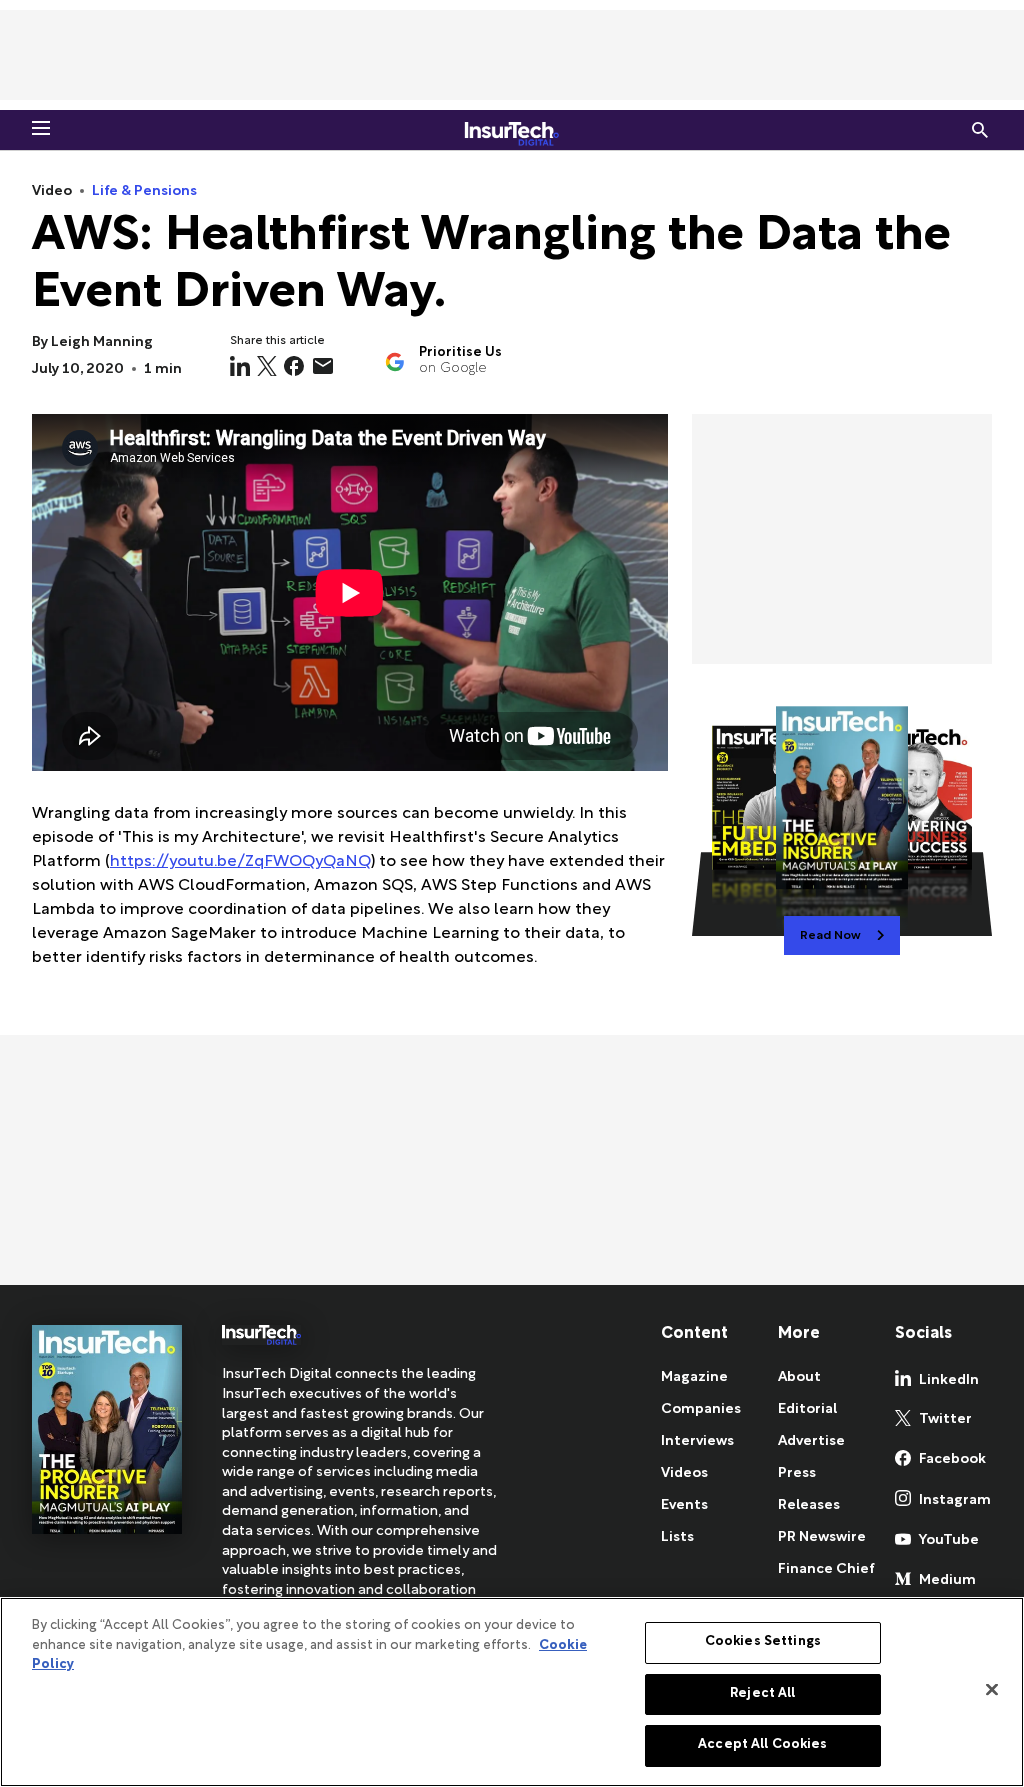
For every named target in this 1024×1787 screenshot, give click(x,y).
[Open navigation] (41, 128)
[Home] (512, 130)
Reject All (762, 1694)
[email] (323, 366)
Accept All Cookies (762, 1745)
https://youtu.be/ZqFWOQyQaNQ (240, 862)
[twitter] (267, 366)
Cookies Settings (763, 1642)
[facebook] (294, 366)
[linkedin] (240, 366)
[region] (512, 1692)
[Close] (992, 1690)
